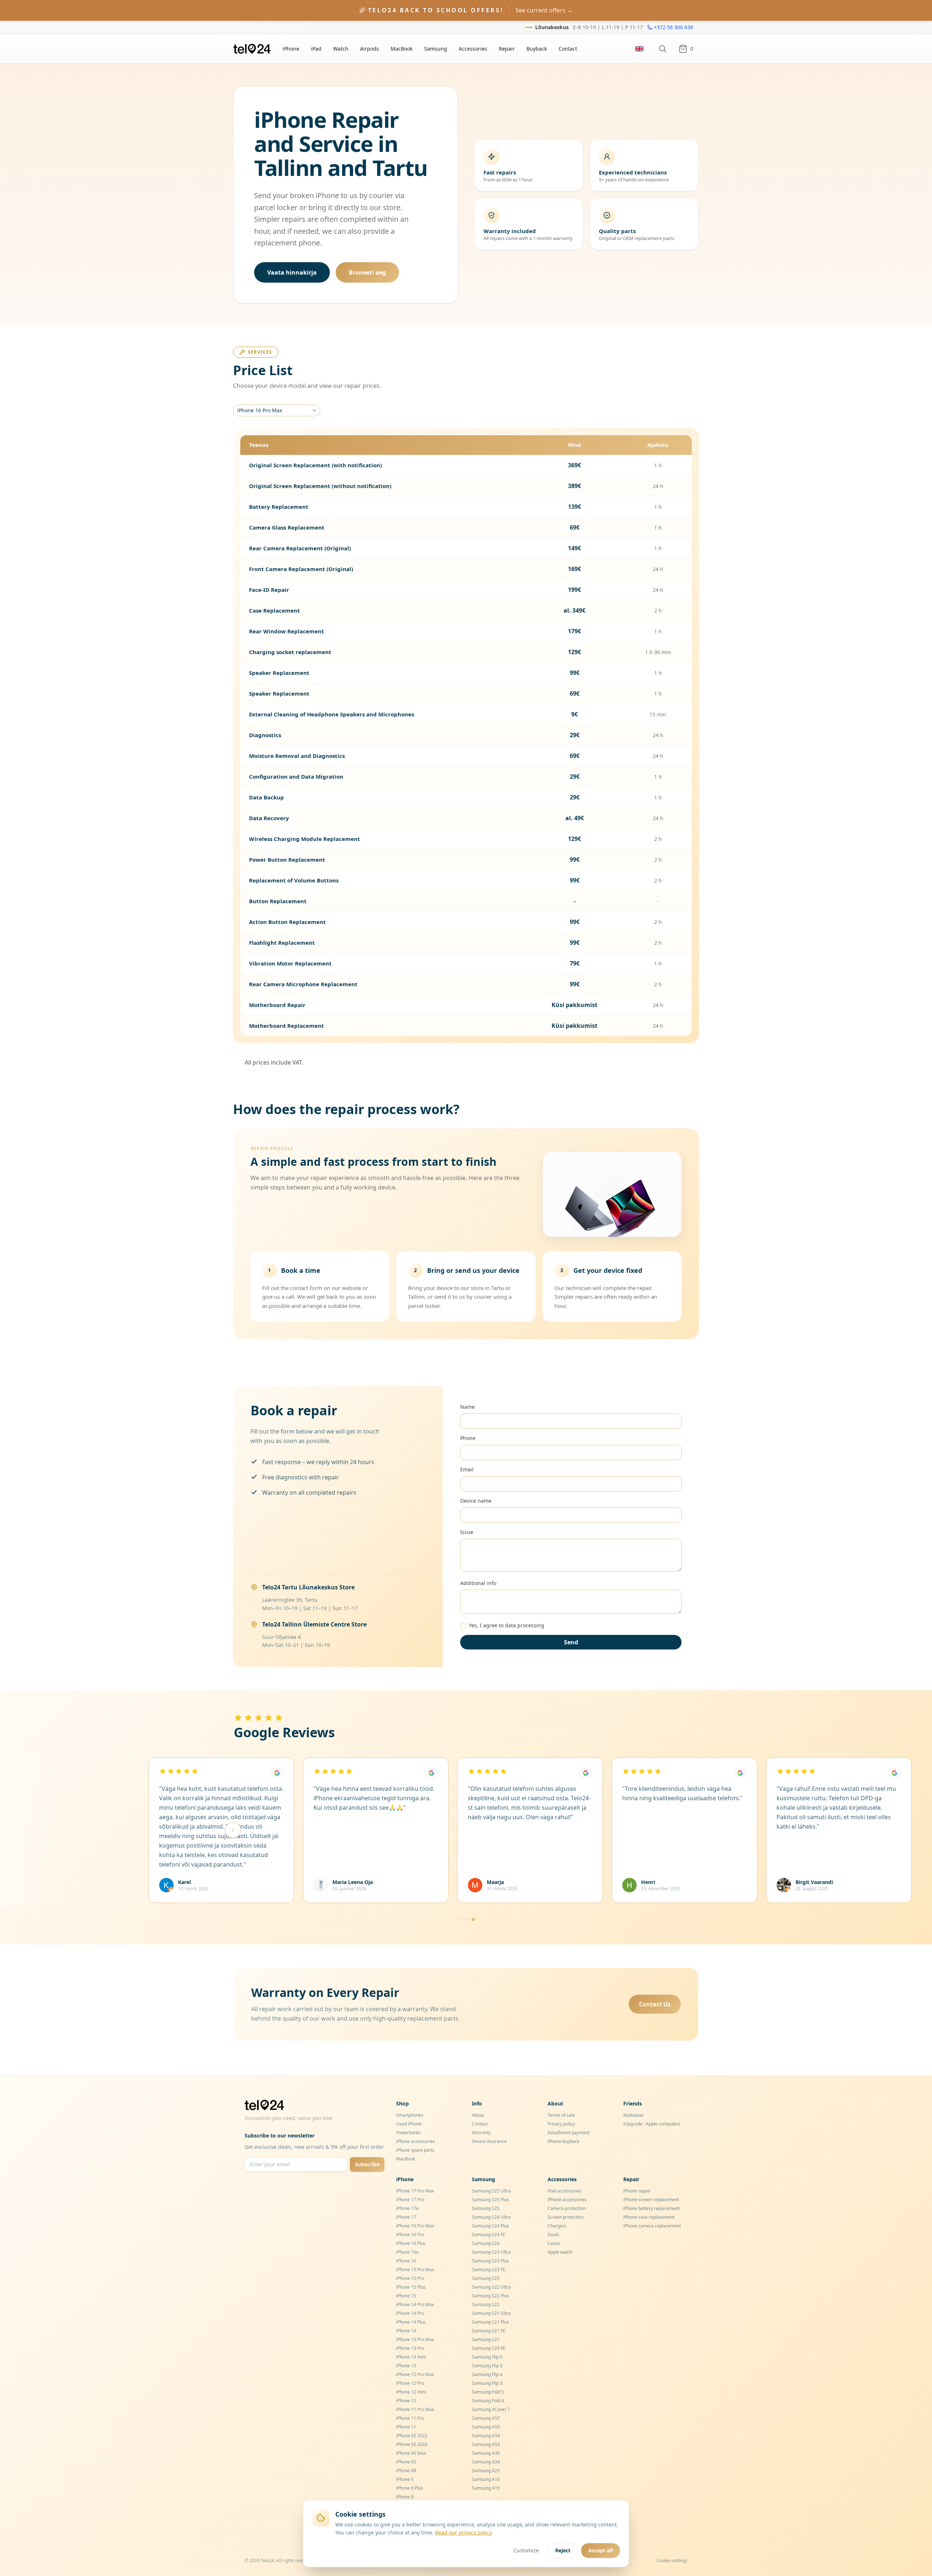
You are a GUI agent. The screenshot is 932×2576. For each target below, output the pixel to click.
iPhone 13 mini (411, 2357)
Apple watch (560, 2252)
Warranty (481, 2133)
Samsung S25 (486, 2208)
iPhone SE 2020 (412, 2444)
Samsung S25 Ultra (491, 2191)
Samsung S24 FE (489, 2235)
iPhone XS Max (411, 2453)
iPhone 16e (407, 2252)
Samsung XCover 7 (491, 2409)
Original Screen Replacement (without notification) (320, 486)
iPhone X (405, 2479)
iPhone (291, 49)
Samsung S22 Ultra (491, 2287)
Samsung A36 (486, 2453)
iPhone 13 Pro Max (415, 2339)
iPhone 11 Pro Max (415, 2409)
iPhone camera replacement (652, 2226)
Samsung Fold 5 (488, 2392)
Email (467, 1469)
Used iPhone (409, 2124)
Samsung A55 (486, 2427)
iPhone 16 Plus (411, 2243)
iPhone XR (406, 2471)
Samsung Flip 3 (487, 2383)
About (478, 2115)
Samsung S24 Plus (490, 2226)
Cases (554, 2243)
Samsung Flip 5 (487, 2366)
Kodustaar (634, 2115)
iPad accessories (564, 2191)
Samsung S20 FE (489, 2348)
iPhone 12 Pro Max (415, 2374)
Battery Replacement (279, 507)
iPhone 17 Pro (410, 2200)
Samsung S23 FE (489, 2270)
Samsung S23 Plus (490, 2261)
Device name (476, 1501)
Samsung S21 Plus (490, 2322)
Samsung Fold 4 (488, 2401)
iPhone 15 (406, 2296)
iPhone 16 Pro (410, 2235)
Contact (568, 49)
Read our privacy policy (463, 2532)
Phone (468, 1438)
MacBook (402, 49)
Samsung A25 (486, 2471)
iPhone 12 (406, 2401)
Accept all (601, 2550)
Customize (526, 2550)
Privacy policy (561, 2124)
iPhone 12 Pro (410, 2383)
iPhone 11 (406, 2427)
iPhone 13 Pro (410, 2348)
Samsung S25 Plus (490, 2200)
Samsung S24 (486, 2243)
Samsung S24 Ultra (491, 2217)
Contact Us (655, 2004)
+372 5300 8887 (674, 27)
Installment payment (568, 2133)
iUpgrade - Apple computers (652, 2124)
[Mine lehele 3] (473, 1919)
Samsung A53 (486, 2444)
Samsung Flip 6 (487, 2357)
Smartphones (410, 2115)
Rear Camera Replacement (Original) (300, 548)
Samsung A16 (486, 2479)
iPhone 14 (406, 2331)
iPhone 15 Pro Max (415, 2270)
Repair (507, 49)
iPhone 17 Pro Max (415, 2191)
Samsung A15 (486, 2488)
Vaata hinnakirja (292, 272)
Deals (553, 2235)
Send (571, 1642)
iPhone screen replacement (651, 2200)
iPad (316, 49)
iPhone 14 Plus (411, 2322)
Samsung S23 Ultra (491, 2252)
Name (467, 1407)
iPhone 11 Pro (410, 2418)
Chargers (557, 2226)
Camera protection (567, 2208)
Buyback (537, 49)
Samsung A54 (486, 2436)
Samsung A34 (486, 2462)
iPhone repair (637, 2191)
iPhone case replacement (649, 2217)
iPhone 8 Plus (410, 2488)
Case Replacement (275, 610)
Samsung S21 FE (489, 2331)
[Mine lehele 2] (466, 1919)
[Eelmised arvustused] (233, 1830)
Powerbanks (408, 2133)
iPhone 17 (406, 2217)
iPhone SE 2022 (412, 2436)
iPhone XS (406, 2462)
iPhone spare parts (415, 2150)
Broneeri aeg (367, 272)
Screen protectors (566, 2217)
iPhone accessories (416, 2141)
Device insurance (489, 2141)
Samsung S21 (486, 2339)
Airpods (370, 49)
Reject (563, 2550)
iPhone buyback (563, 2141)
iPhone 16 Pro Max (260, 410)
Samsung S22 (486, 2304)
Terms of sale (561, 2115)
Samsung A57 (486, 2418)
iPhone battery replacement (651, 2208)
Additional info (478, 1583)
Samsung (436, 49)
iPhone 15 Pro (410, 2278)
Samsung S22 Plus (490, 2296)
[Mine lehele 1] (459, 1919)
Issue (467, 1532)
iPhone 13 (406, 2366)
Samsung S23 (486, 2278)
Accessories (473, 49)
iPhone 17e (407, 2208)
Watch (341, 49)
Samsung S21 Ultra (491, 2313)
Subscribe (367, 2164)
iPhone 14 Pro (410, 2313)
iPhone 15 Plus (411, 2287)
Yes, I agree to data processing (507, 1625)
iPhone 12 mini (411, 2392)
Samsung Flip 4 (487, 2374)
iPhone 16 (406, 2261)
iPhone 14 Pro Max (415, 2304)
